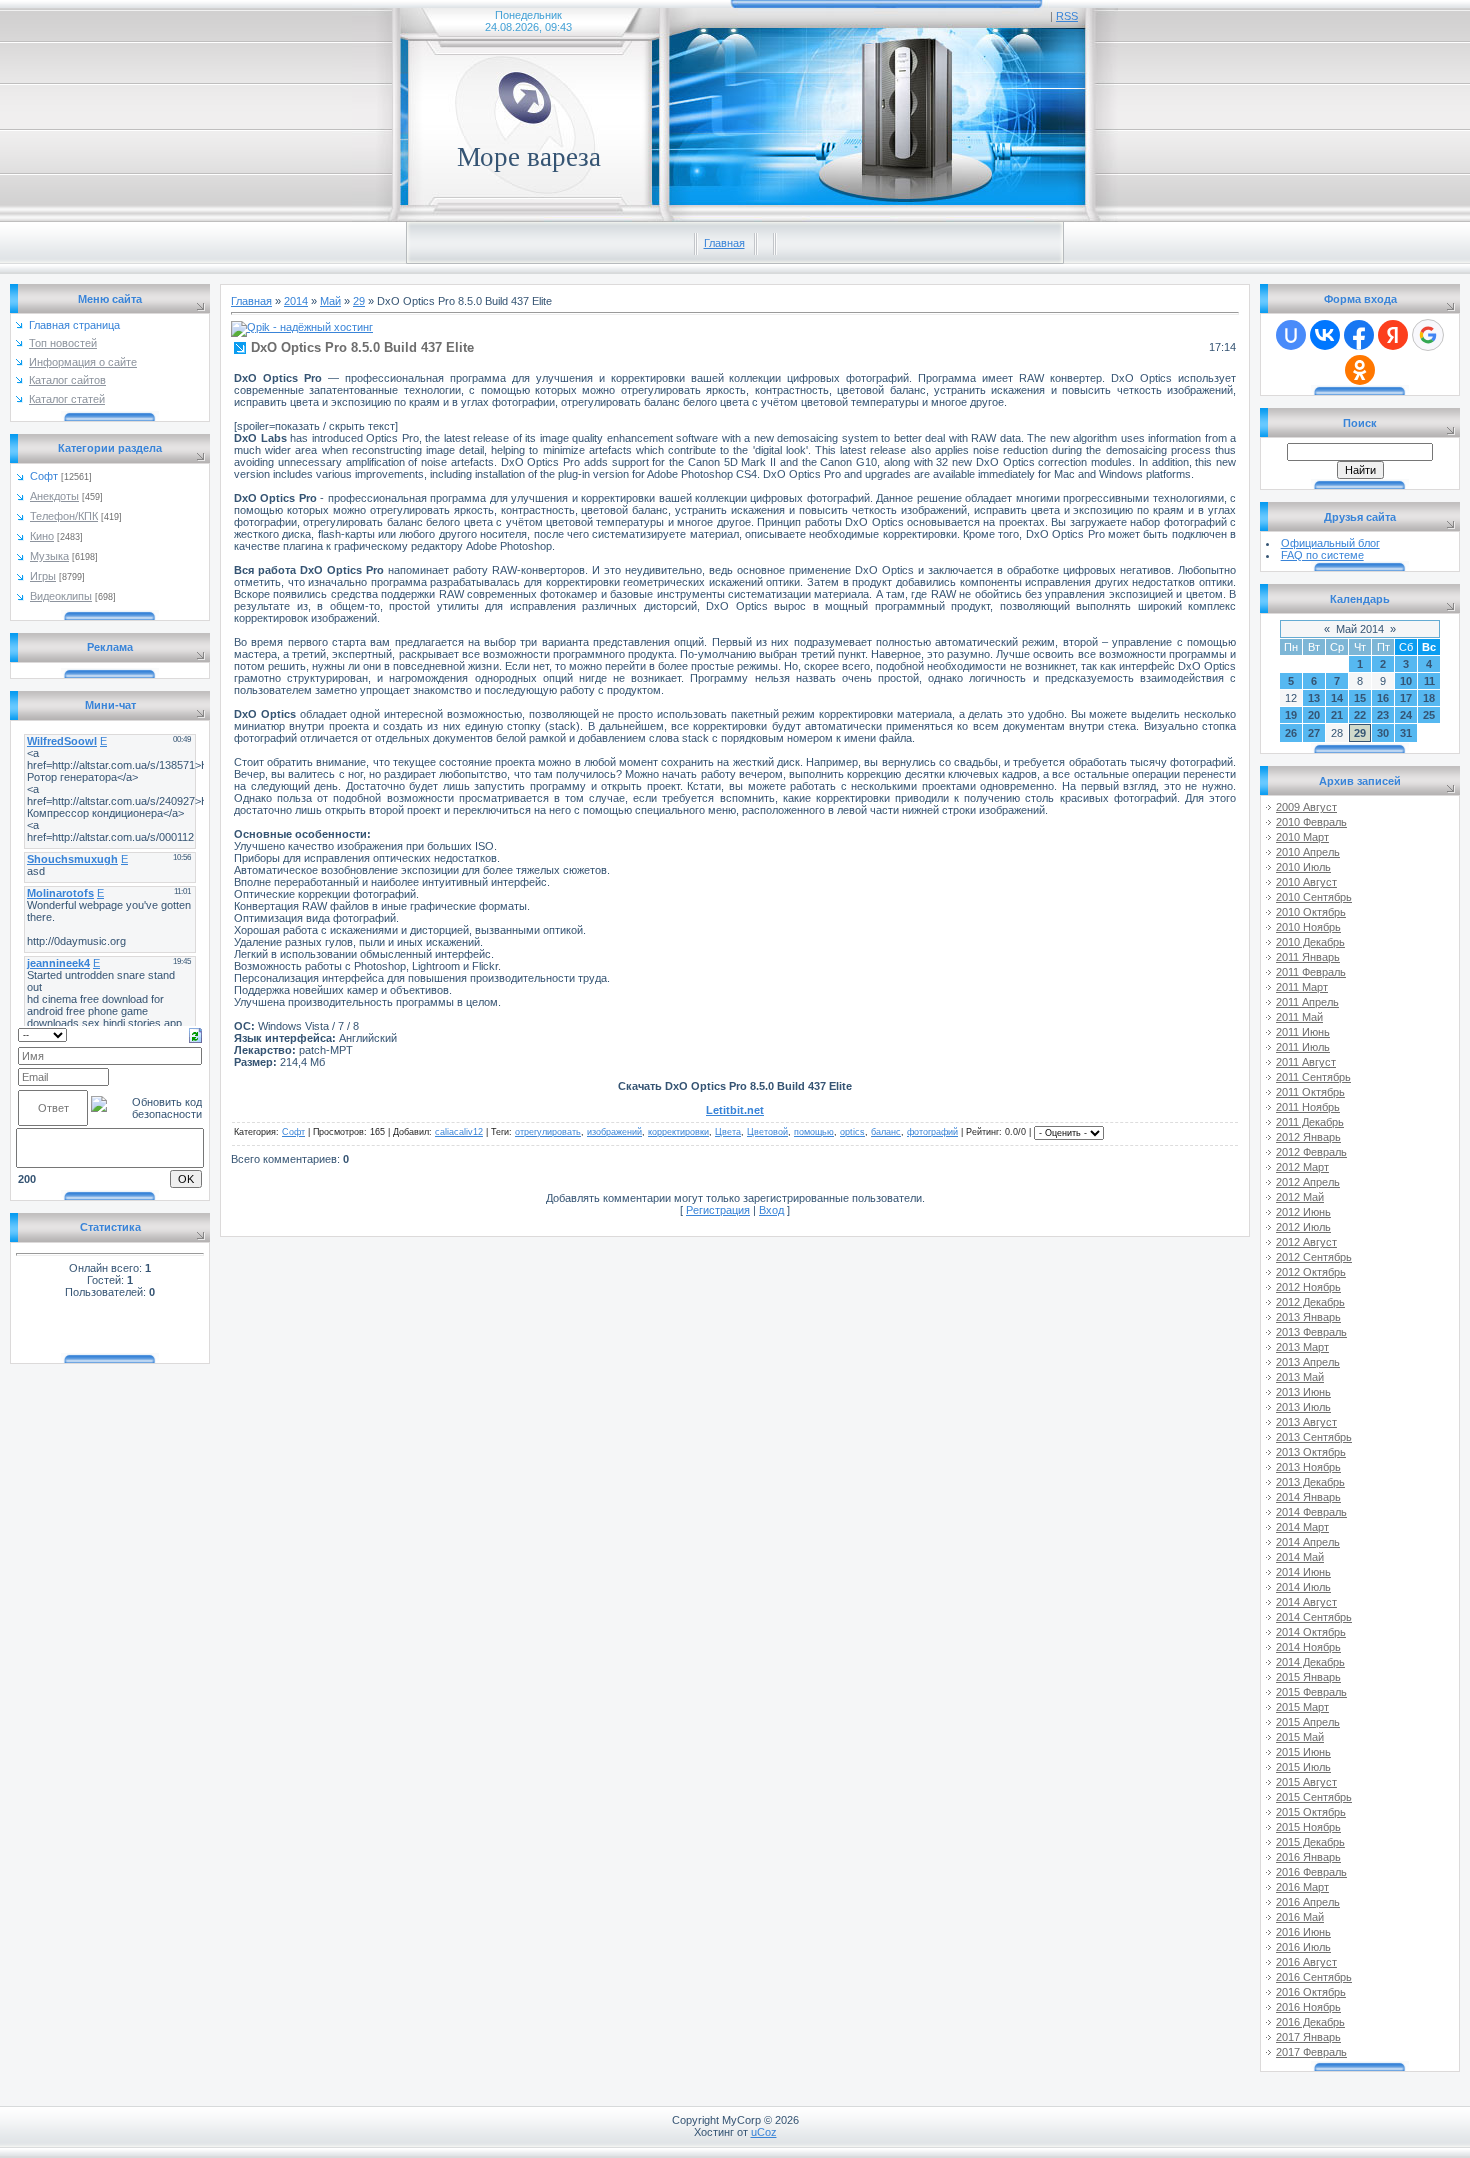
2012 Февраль (1311, 1152)
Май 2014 (1360, 629)
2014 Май (1300, 1557)
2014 (296, 301)
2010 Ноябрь (1308, 927)
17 (1406, 698)
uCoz (764, 2132)
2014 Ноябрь (1308, 1647)
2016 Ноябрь (1308, 2007)
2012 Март (1302, 1167)
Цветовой (767, 1132)
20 (1314, 715)
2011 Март (1302, 987)
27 (1314, 733)
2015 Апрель (1308, 1722)
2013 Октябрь (1311, 1452)
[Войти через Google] (1428, 335)
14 (1337, 698)
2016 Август (1306, 1962)
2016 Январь (1308, 1857)
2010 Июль (1303, 867)
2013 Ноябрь (1308, 1467)
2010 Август (1306, 882)
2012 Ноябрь (1308, 1287)
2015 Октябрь (1311, 1812)
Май (330, 301)
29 (359, 301)
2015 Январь (1308, 1677)
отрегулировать (548, 1132)
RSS (1067, 16)
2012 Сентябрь (1314, 1257)
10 (1406, 681)
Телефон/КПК (64, 516)
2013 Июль (1303, 1407)
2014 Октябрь (1311, 1632)
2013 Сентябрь (1314, 1437)
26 (1291, 733)
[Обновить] (195, 1034)
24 (1406, 715)
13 (1314, 698)
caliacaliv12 (459, 1132)
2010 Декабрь (1310, 942)
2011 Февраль (1311, 972)
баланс (886, 1132)
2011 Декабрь (1310, 1122)
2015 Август (1306, 1782)
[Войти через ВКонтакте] (1325, 335)
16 (1383, 698)
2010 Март (1302, 837)
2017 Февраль (1311, 2052)
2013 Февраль (1311, 1332)
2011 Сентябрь (1313, 1077)
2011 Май (1299, 1017)
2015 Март (1302, 1707)
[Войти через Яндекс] (1393, 335)
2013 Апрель (1308, 1362)
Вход (771, 1210)
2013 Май (1300, 1377)
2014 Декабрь (1310, 1662)
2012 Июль (1303, 1227)
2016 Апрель (1308, 1902)
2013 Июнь (1303, 1392)
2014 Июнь (1303, 1572)
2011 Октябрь (1310, 1092)
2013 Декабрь (1310, 1482)
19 (1291, 715)
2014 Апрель (1308, 1542)
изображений (614, 1132)
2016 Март (1302, 1887)
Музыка (49, 556)
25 (1429, 715)
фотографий (932, 1132)
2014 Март (1302, 1527)
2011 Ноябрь (1308, 1107)
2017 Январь (1308, 2037)
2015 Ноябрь (1308, 1827)
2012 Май (1300, 1197)
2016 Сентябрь (1314, 1977)
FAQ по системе (1322, 555)
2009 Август (1306, 807)
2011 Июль (1303, 1047)
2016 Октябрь (1311, 1992)
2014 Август (1306, 1602)
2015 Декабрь (1310, 1842)
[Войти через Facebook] (1359, 335)
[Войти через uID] (1291, 335)
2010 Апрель (1308, 852)
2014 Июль (1303, 1587)
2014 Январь (1308, 1497)
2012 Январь (1308, 1137)
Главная (724, 243)
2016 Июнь (1303, 1932)
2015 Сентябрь (1314, 1797)
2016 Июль (1303, 1947)
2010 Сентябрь (1314, 897)
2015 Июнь (1303, 1752)
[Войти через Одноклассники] (1360, 370)
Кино (42, 536)
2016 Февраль (1311, 1872)
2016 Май (1300, 1917)
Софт (44, 476)
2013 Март (1302, 1347)
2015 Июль (1303, 1767)
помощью (814, 1132)
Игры (43, 576)
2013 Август (1306, 1422)
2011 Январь (1308, 957)
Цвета (728, 1132)
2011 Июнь (1303, 1032)
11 (1429, 681)
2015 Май (1300, 1737)
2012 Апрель (1308, 1182)
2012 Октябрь (1311, 1272)
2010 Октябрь (1311, 912)
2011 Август (1306, 1062)
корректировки (678, 1132)
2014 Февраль (1311, 1512)
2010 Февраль (1311, 822)
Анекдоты (54, 496)
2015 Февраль (1311, 1692)
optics (852, 1132)
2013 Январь (1308, 1317)
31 (1406, 733)
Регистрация (718, 1210)
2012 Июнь (1303, 1212)
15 (1360, 698)
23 (1383, 715)
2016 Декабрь (1310, 2022)
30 (1383, 733)
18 (1429, 698)
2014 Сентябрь (1314, 1617)
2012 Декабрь (1310, 1302)
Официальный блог (1330, 543)
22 (1360, 715)
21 (1337, 715)
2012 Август (1306, 1242)
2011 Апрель (1307, 1002)
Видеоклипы (61, 596)
